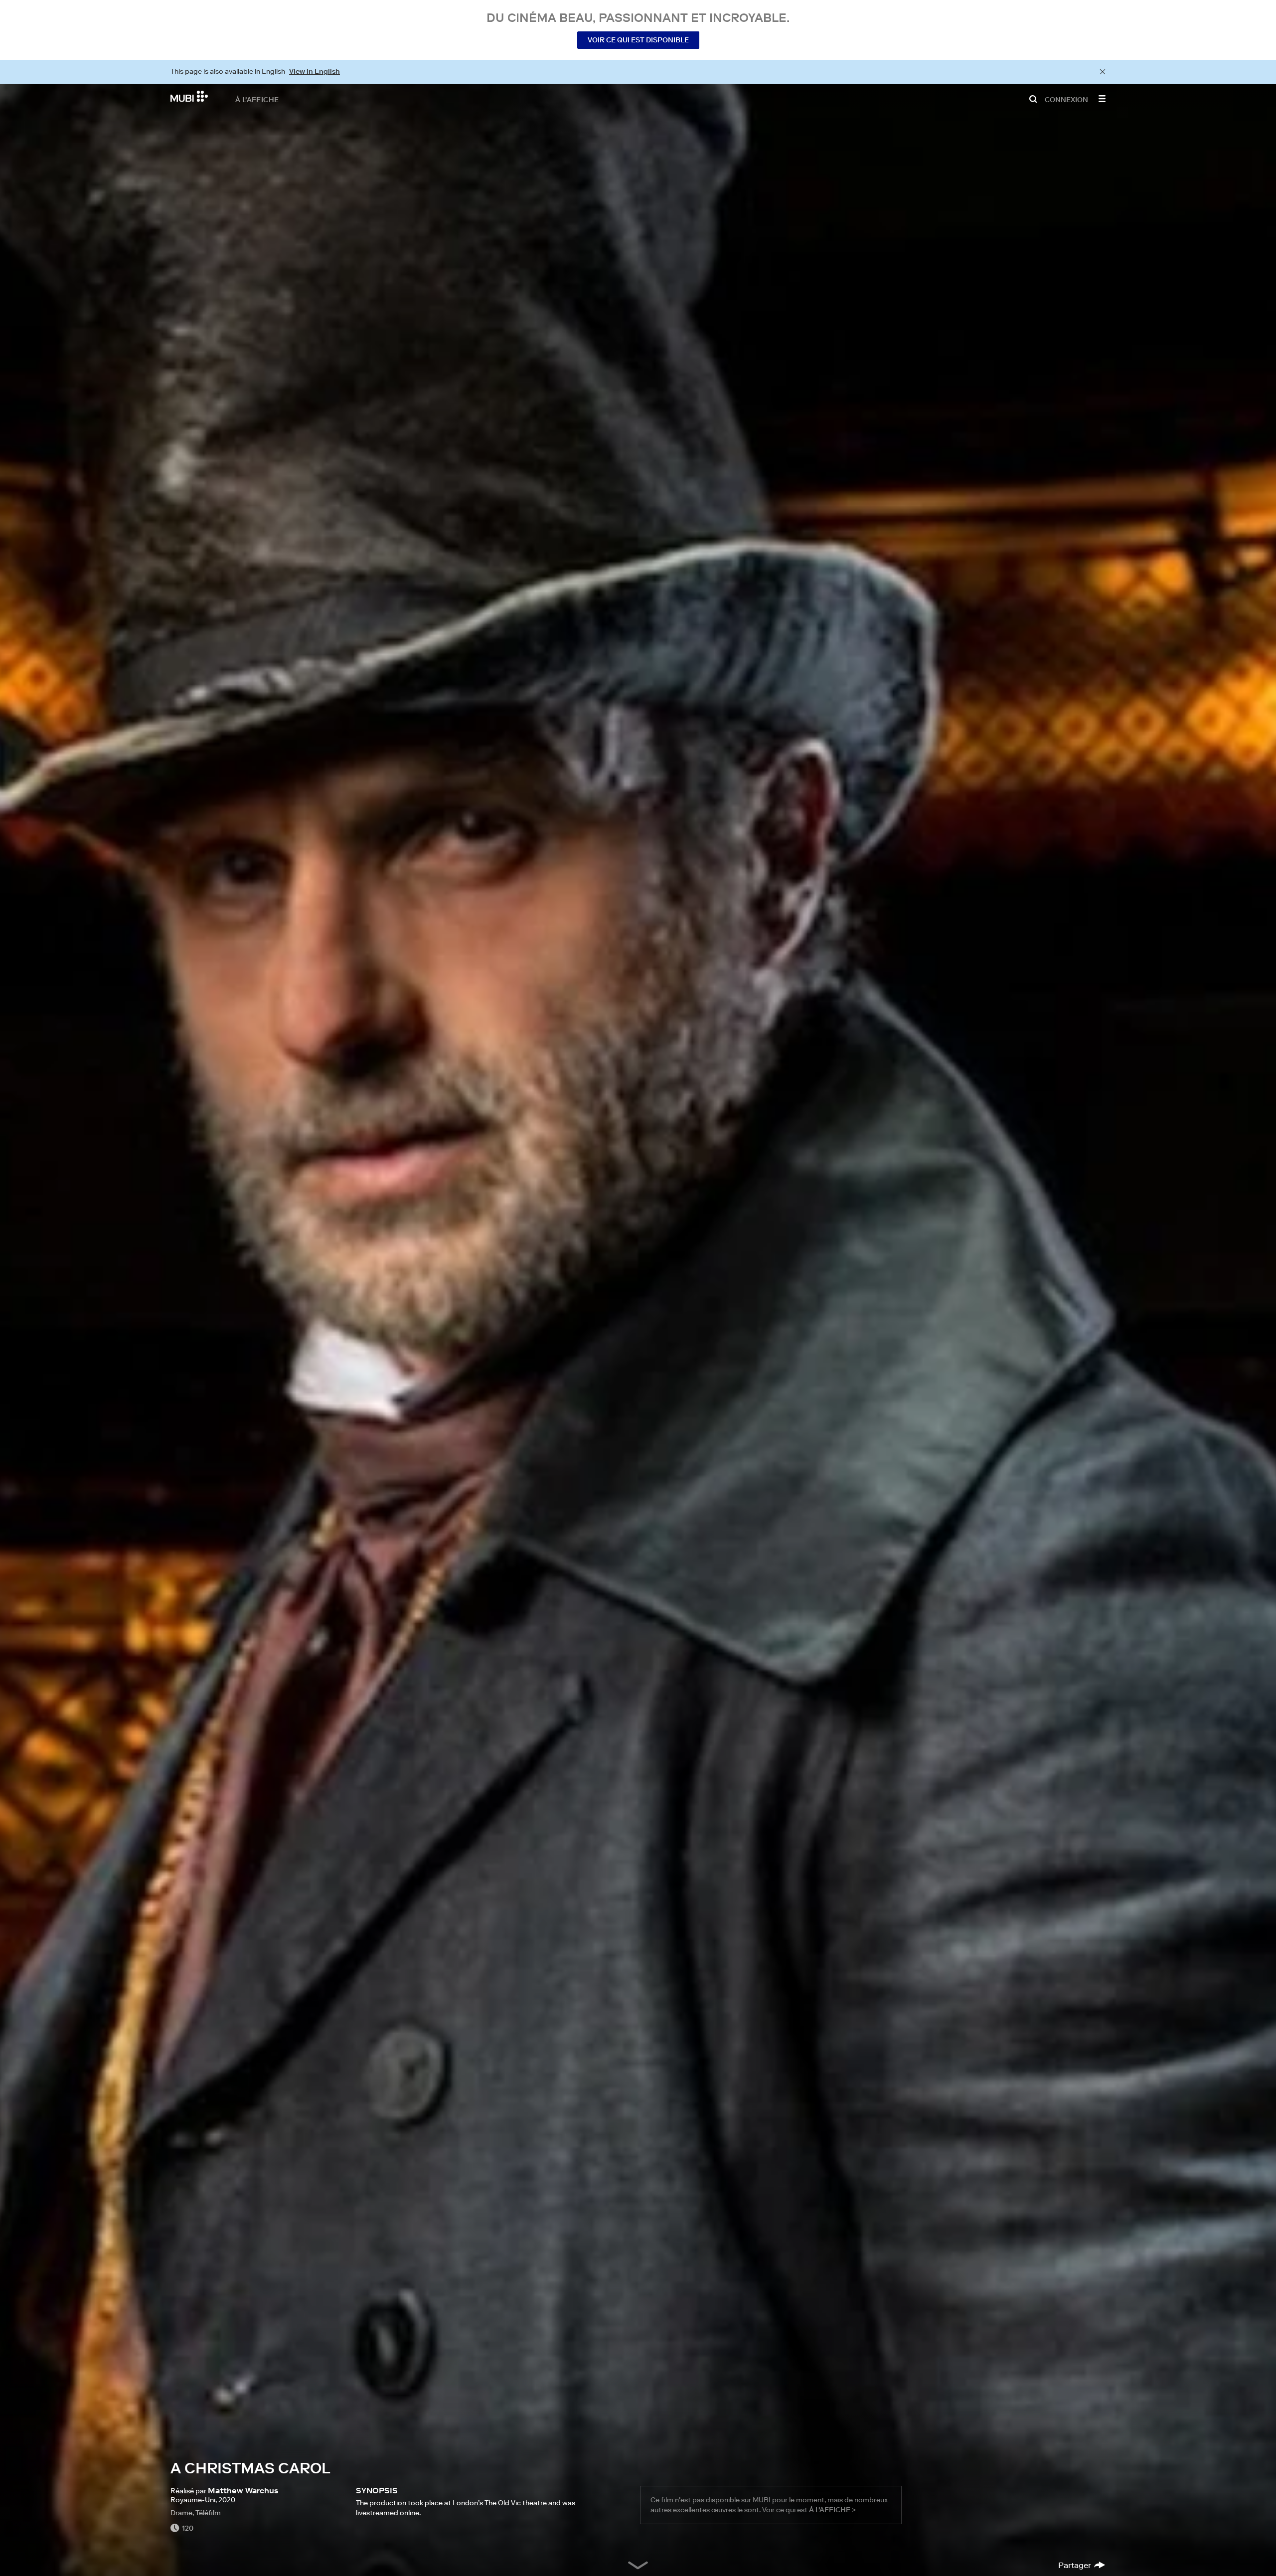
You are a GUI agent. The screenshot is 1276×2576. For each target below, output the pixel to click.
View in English (315, 71)
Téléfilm (208, 2513)
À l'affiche (257, 99)
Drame (181, 2513)
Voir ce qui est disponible (638, 40)
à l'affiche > (832, 2510)
